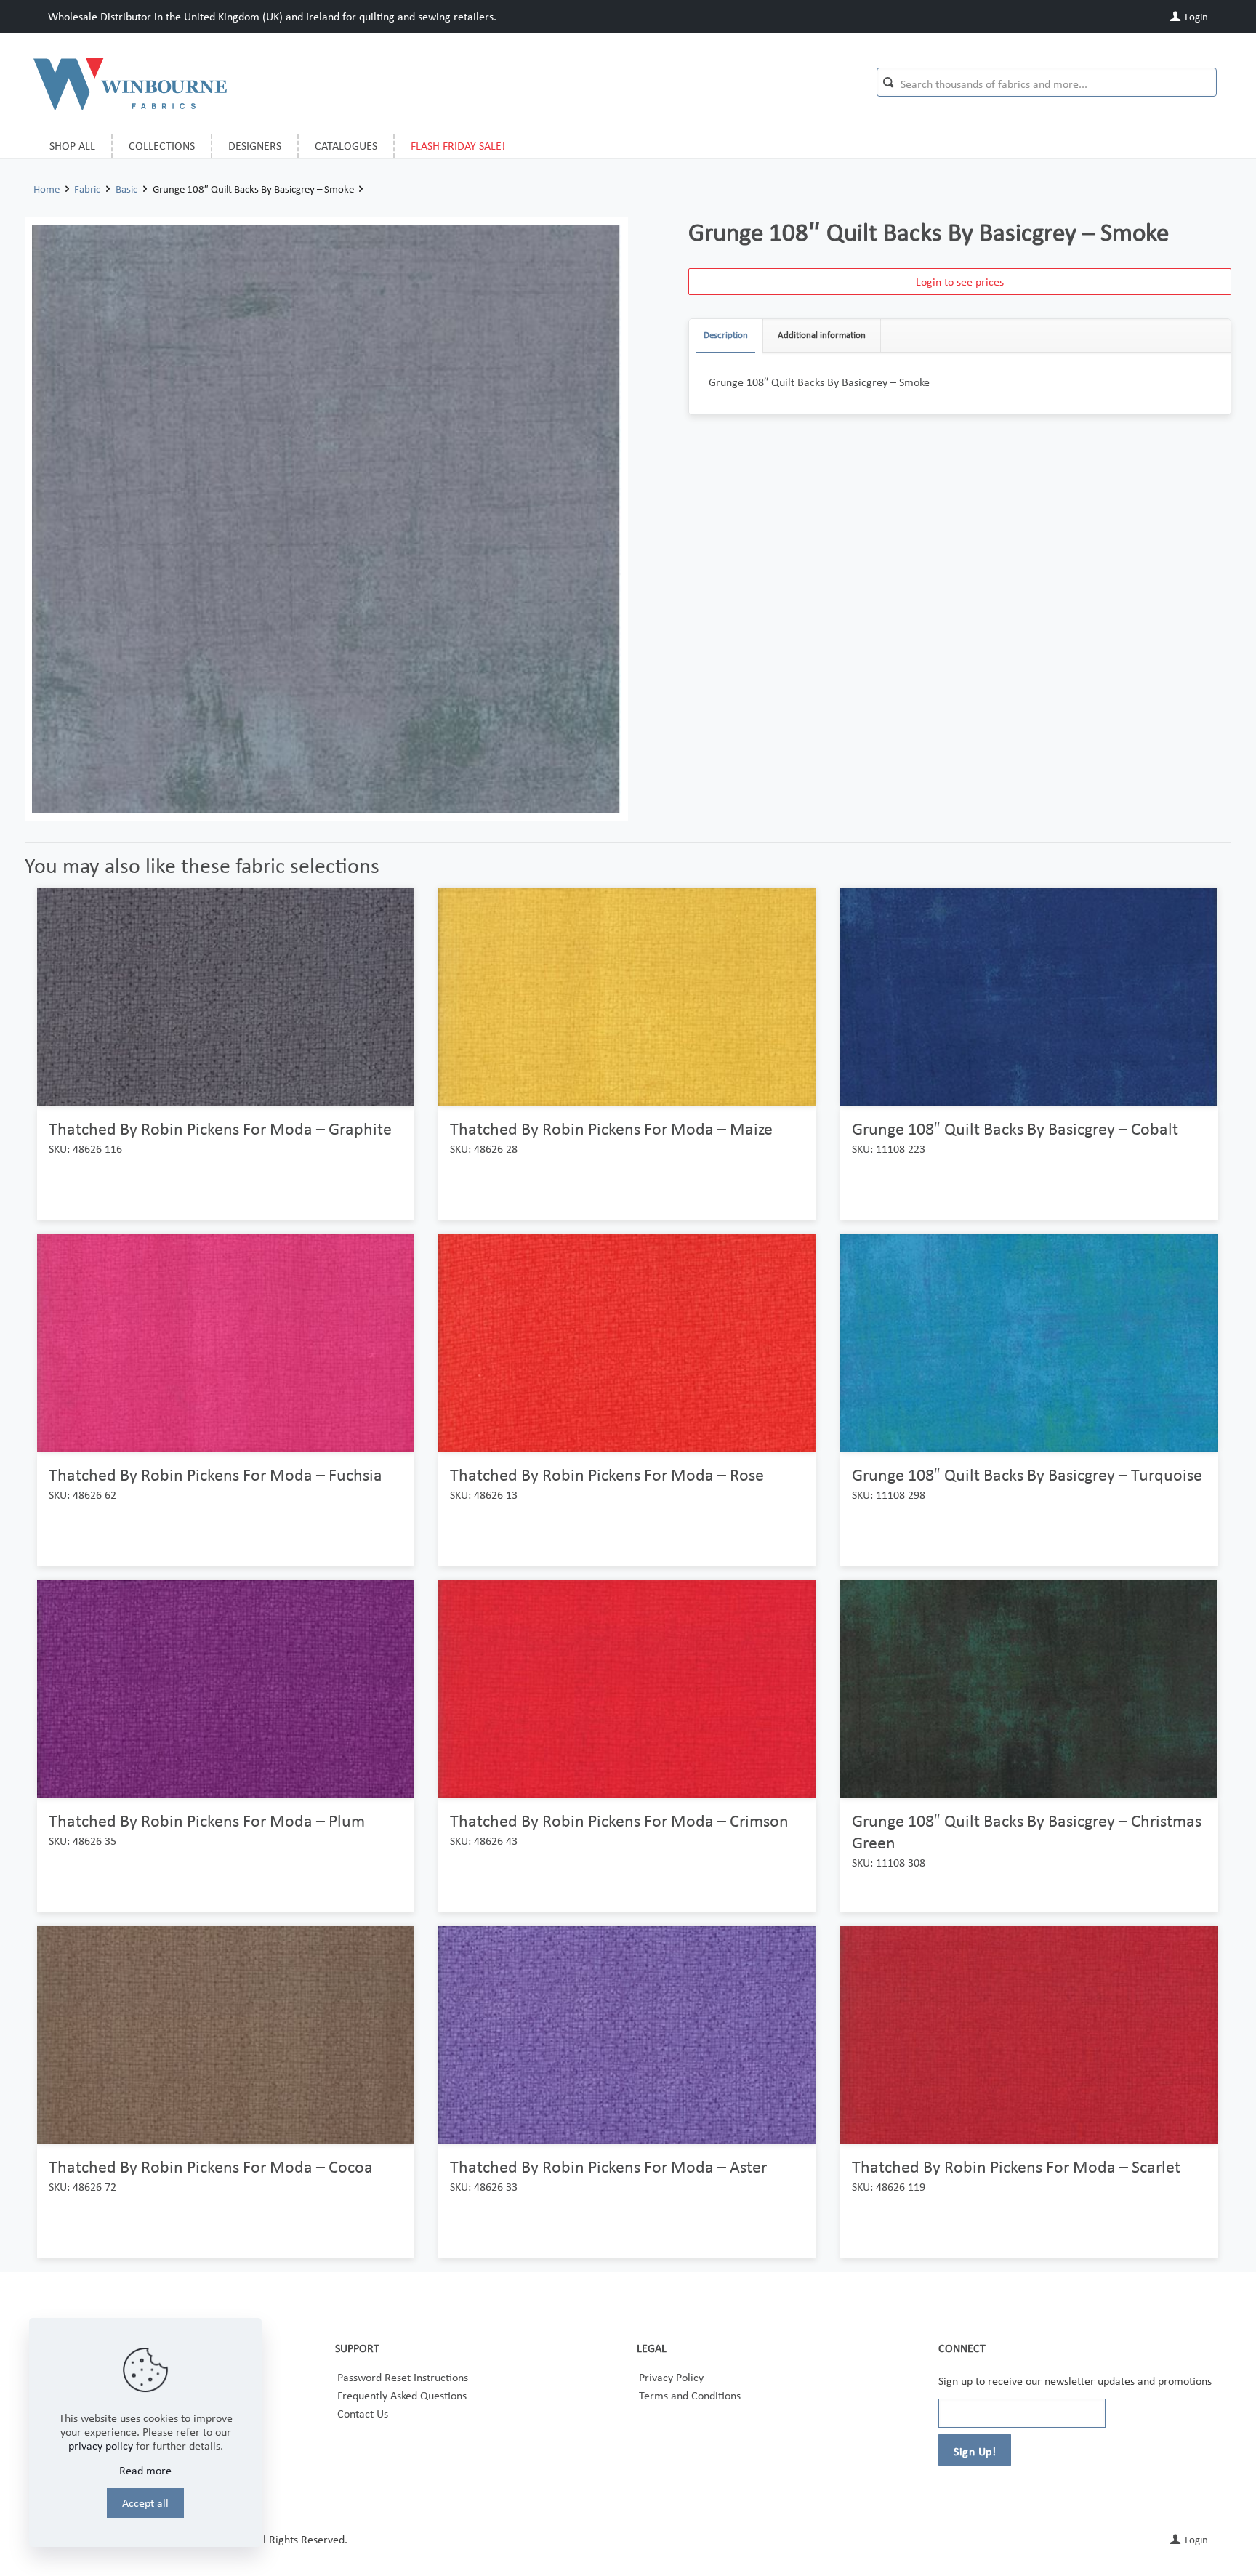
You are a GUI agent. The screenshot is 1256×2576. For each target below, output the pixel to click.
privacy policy (101, 2446)
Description (726, 335)
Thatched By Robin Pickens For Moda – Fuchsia (216, 1474)
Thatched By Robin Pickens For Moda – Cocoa (211, 2166)
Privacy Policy (671, 2377)
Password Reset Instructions (403, 2377)
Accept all (145, 2503)
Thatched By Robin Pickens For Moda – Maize (611, 1128)
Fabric (87, 189)
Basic (126, 189)
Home (47, 189)
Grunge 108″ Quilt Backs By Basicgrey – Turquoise (1027, 1474)
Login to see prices (960, 282)
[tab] (726, 335)
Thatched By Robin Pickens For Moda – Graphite (220, 1128)
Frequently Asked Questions (402, 2395)
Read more (145, 2470)
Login (1195, 17)
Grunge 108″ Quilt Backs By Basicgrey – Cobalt (1015, 1128)
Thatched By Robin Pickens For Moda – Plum (207, 1820)
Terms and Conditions (690, 2395)
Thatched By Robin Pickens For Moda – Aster (608, 2166)
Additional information (822, 335)
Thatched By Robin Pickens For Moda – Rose (607, 1474)
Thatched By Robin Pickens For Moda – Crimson (619, 1820)
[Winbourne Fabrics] (130, 84)
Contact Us (363, 2414)
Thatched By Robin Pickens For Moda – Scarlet (1016, 2166)
